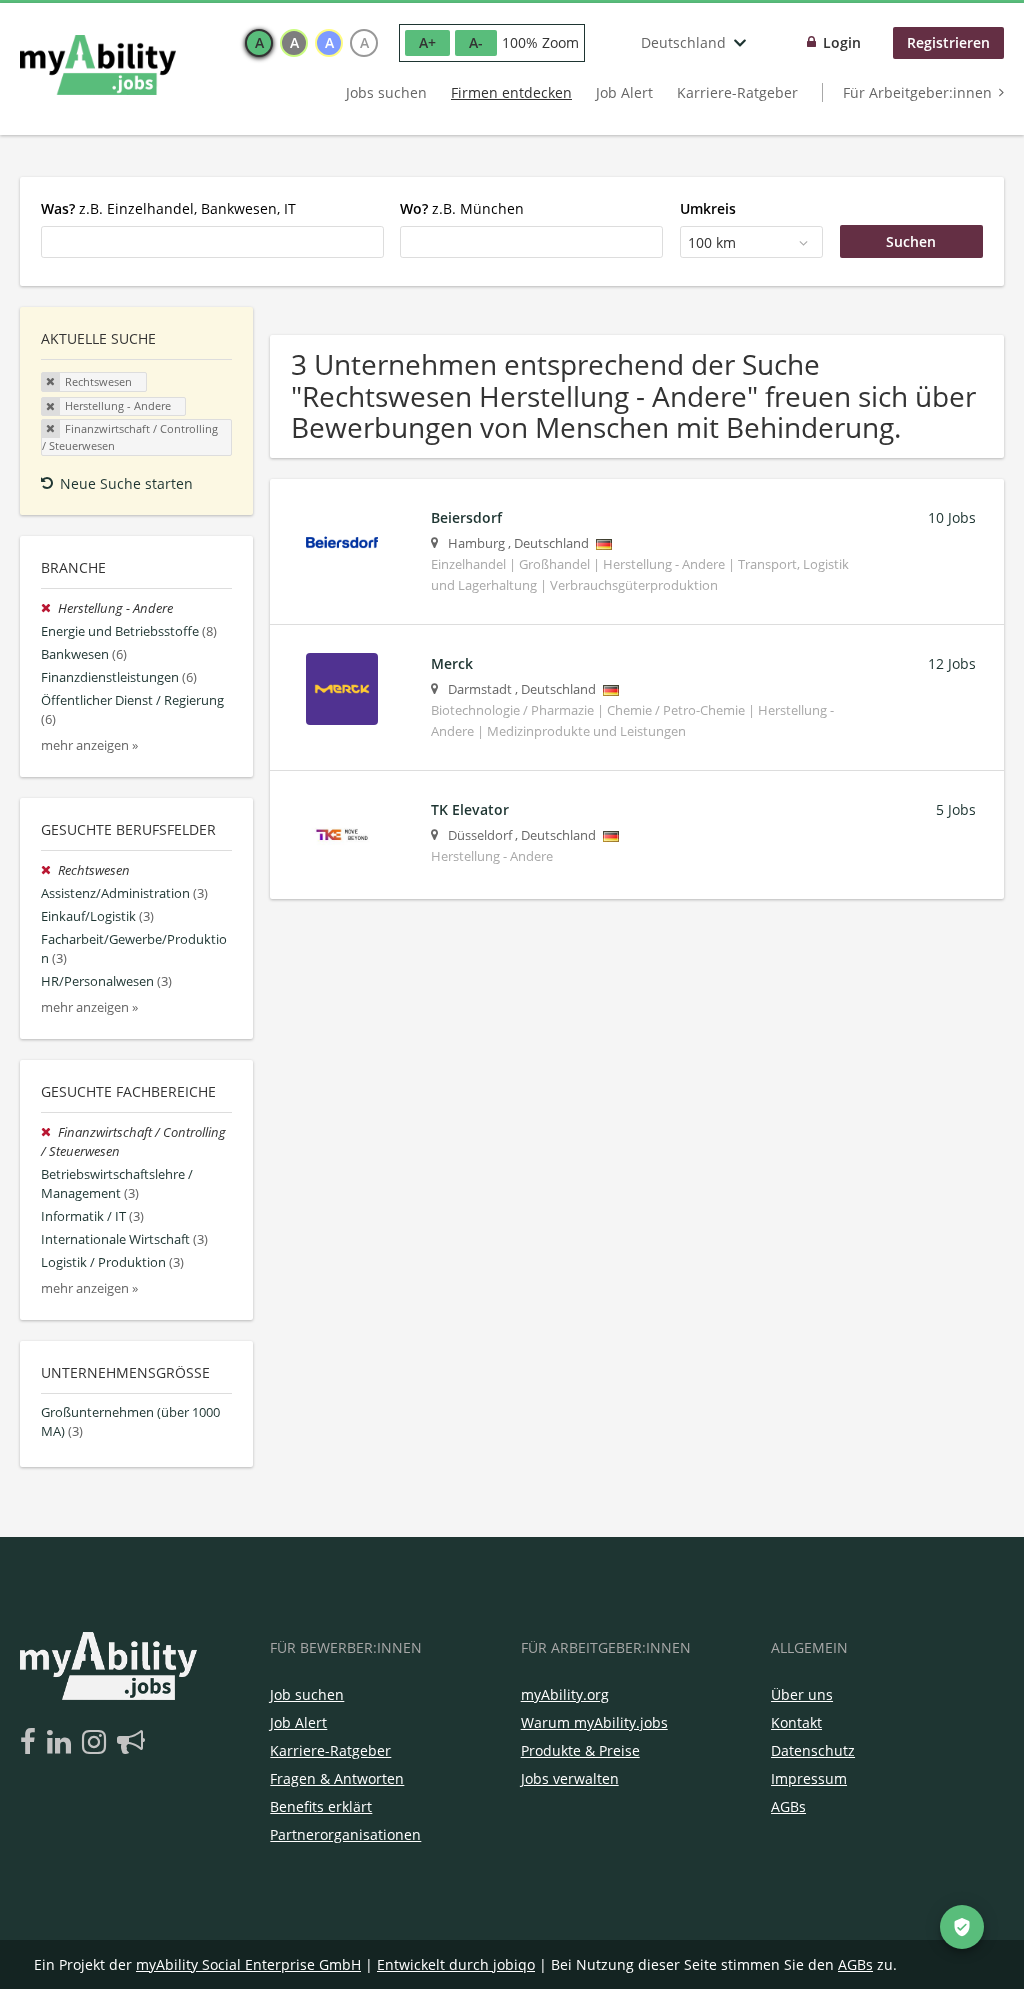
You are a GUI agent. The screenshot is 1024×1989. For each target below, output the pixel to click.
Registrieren (948, 42)
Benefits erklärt (321, 1806)
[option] (259, 43)
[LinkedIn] (62, 1743)
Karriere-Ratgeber (737, 92)
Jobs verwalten (570, 1778)
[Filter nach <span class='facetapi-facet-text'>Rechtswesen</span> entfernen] (51, 382)
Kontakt (796, 1722)
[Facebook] (31, 1743)
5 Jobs (956, 809)
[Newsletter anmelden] (131, 1743)
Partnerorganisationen (345, 1834)
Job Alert (624, 92)
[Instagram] (97, 1743)
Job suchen (307, 1694)
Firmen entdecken (511, 92)
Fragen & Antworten (337, 1778)
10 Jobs (952, 517)
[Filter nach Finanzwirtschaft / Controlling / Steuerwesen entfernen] (49, 1132)
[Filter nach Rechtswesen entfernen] (49, 870)
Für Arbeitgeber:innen (917, 92)
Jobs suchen (386, 92)
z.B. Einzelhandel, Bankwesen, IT (168, 208)
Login (842, 42)
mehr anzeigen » (89, 745)
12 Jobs (952, 663)
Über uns (802, 1694)
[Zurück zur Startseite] (98, 65)
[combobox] (212, 242)
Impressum (809, 1778)
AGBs (788, 1806)
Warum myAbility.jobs (594, 1722)
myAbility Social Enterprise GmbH (248, 1964)
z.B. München (462, 208)
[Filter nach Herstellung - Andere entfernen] (49, 608)
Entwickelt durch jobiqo (456, 1964)
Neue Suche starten (126, 483)
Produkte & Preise (580, 1750)
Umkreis (708, 208)
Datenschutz (813, 1750)
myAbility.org (565, 1694)
